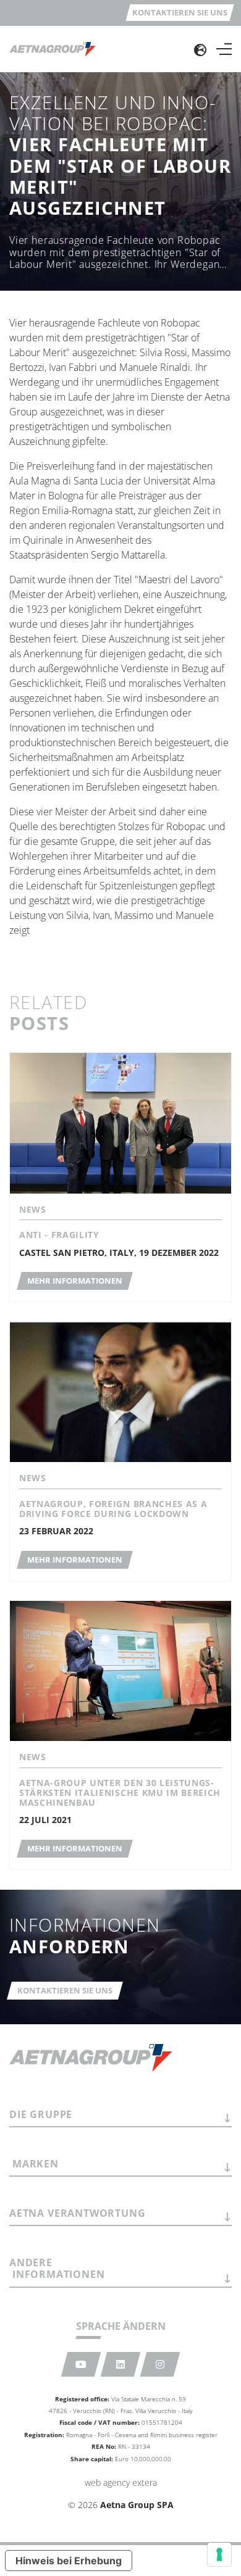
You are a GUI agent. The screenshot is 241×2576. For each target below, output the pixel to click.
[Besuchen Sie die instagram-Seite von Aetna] (160, 2364)
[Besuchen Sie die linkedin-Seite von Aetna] (121, 2364)
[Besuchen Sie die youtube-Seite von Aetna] (81, 2364)
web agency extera (121, 2483)
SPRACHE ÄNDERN (121, 2326)
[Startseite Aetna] (53, 49)
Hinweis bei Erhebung (69, 2561)
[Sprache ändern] (200, 49)
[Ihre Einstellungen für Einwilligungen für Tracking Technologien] (219, 2554)
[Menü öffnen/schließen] (224, 49)
